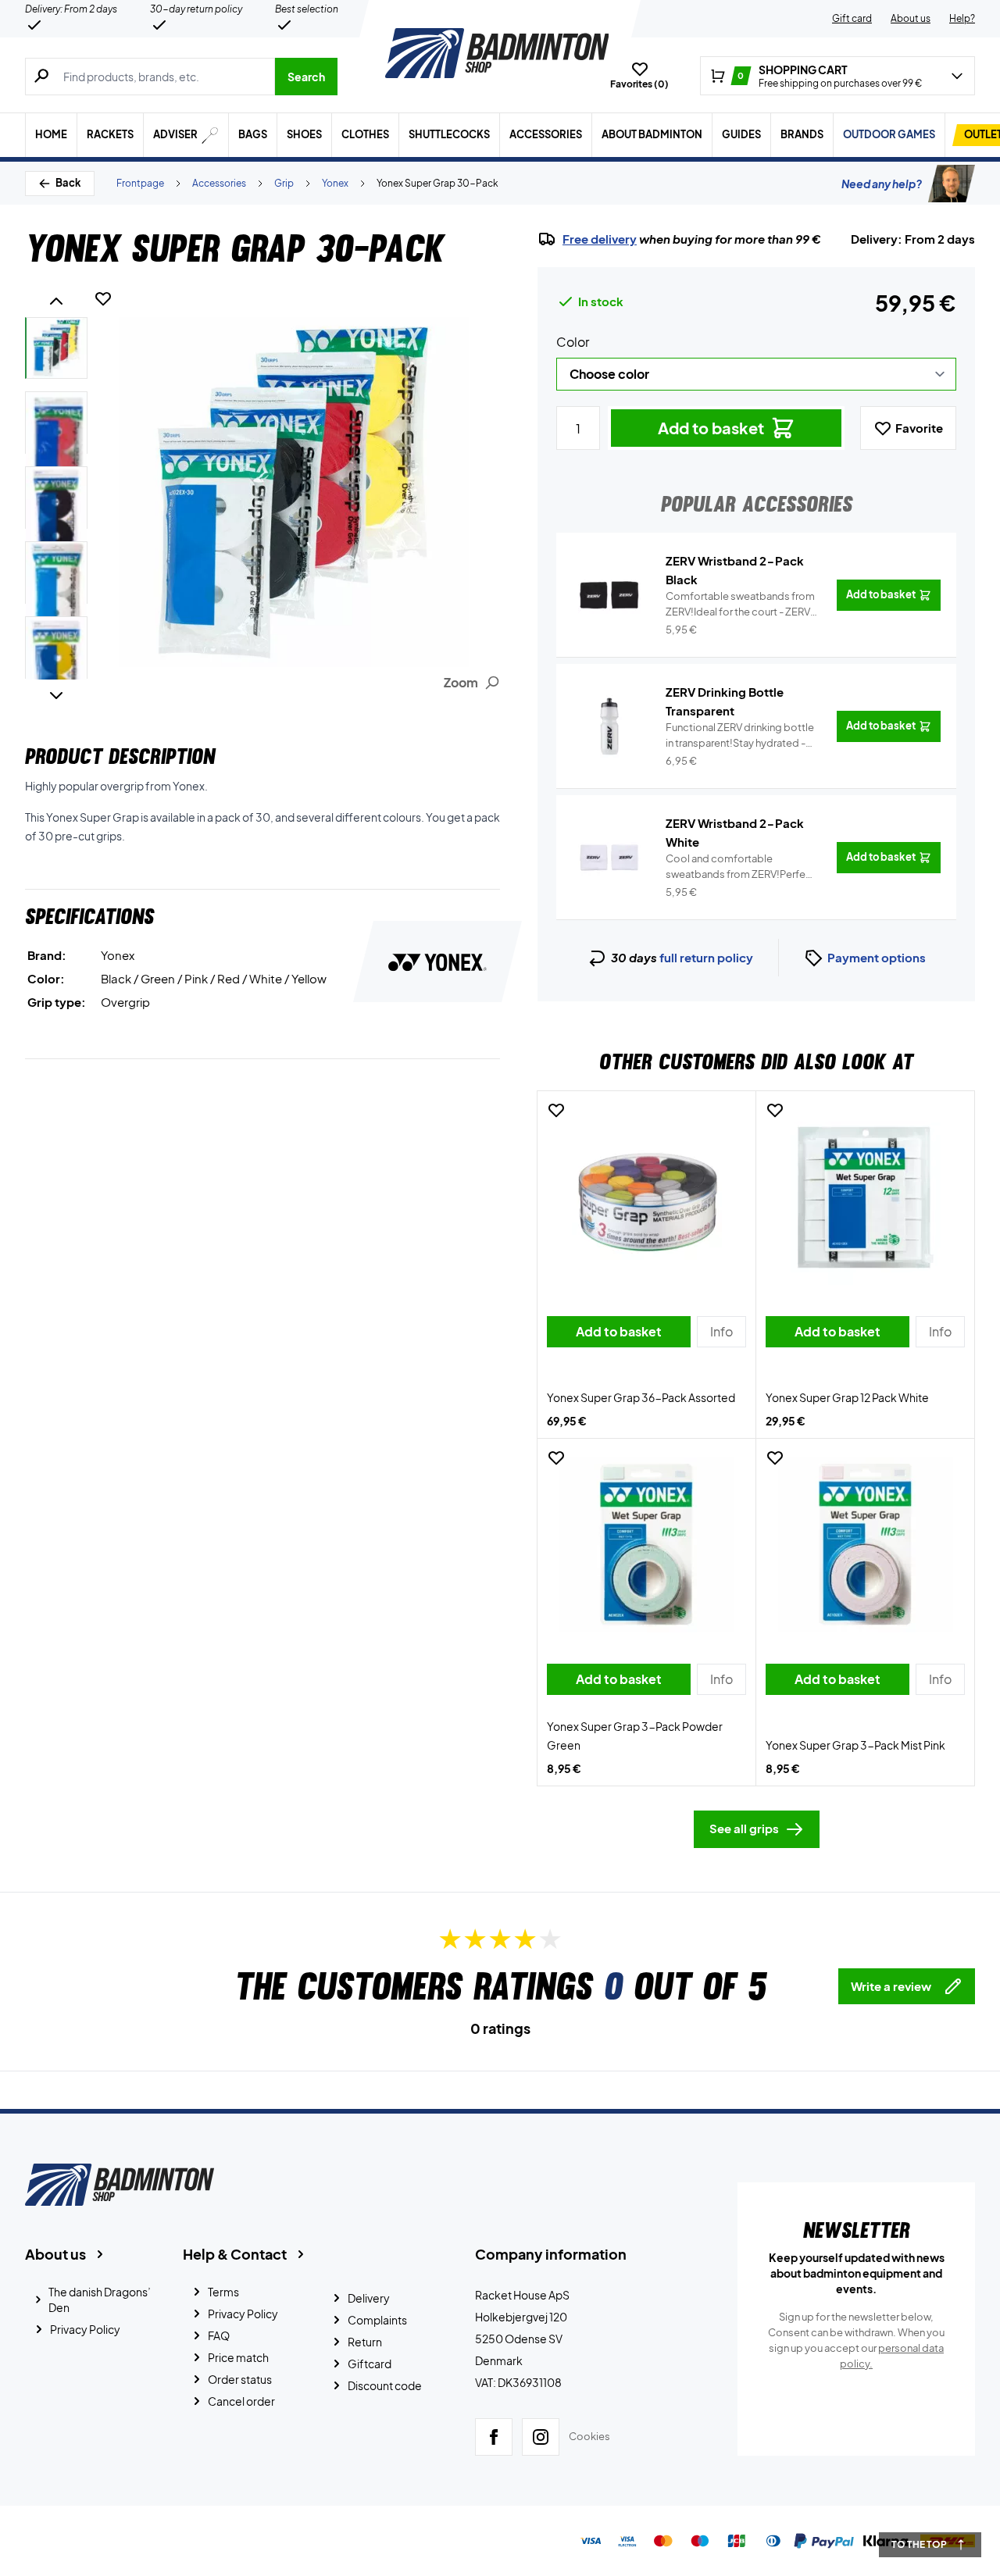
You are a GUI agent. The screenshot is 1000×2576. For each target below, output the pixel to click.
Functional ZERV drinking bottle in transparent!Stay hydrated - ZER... (740, 736)
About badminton (652, 134)
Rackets (110, 134)
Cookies (589, 2436)
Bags (253, 134)
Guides (741, 134)
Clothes (365, 134)
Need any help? (882, 184)
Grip (284, 183)
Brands (802, 134)
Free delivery (600, 239)
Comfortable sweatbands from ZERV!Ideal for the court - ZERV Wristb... (740, 605)
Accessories (546, 134)
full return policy (706, 957)
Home (51, 134)
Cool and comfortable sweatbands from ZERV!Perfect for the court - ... (741, 867)
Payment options (877, 957)
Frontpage (140, 183)
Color (573, 342)
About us (911, 18)
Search (306, 77)
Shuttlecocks (449, 134)
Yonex (335, 183)
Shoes (304, 134)
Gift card (852, 18)
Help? (962, 18)
